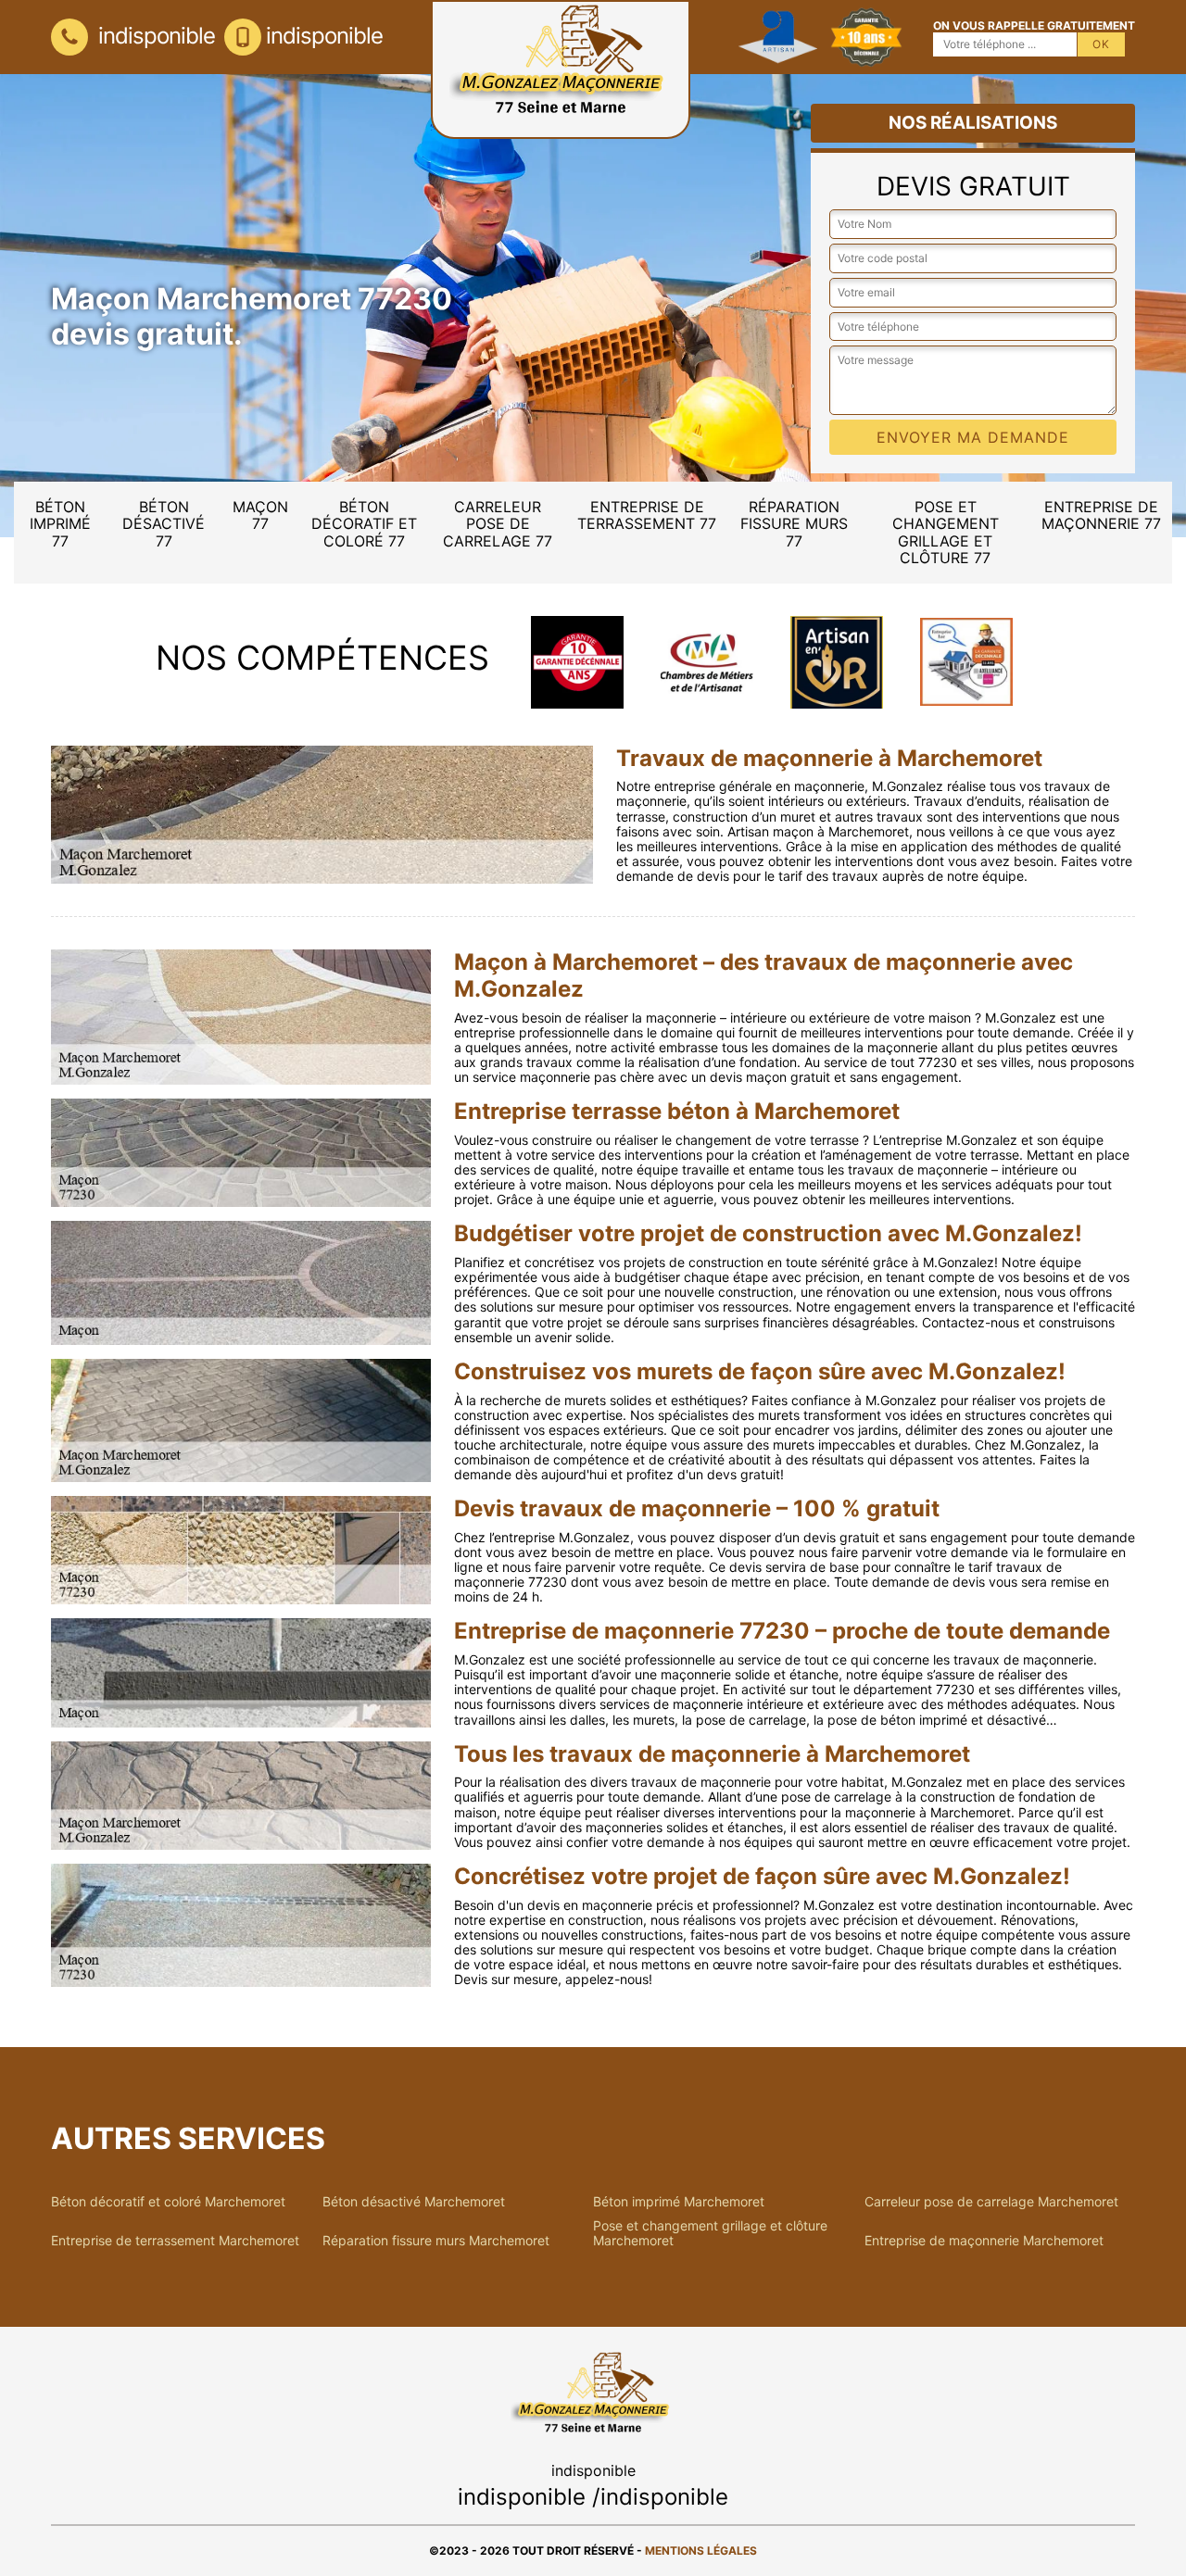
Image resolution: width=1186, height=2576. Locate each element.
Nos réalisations (973, 123)
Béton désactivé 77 (164, 524)
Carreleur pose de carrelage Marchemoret (991, 2202)
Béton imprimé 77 (60, 524)
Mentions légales (701, 2551)
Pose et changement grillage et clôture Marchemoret (710, 2233)
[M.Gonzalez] (561, 69)
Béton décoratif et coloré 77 (364, 524)
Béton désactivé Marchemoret (414, 2202)
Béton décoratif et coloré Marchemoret (168, 2202)
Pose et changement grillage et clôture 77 (946, 532)
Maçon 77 (260, 515)
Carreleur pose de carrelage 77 (498, 524)
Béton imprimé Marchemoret (679, 2202)
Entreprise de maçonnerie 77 (1101, 515)
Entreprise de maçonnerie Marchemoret (984, 2241)
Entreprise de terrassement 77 (647, 515)
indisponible (154, 36)
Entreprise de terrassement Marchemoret (175, 2241)
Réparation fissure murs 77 (794, 524)
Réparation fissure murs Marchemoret (436, 2241)
